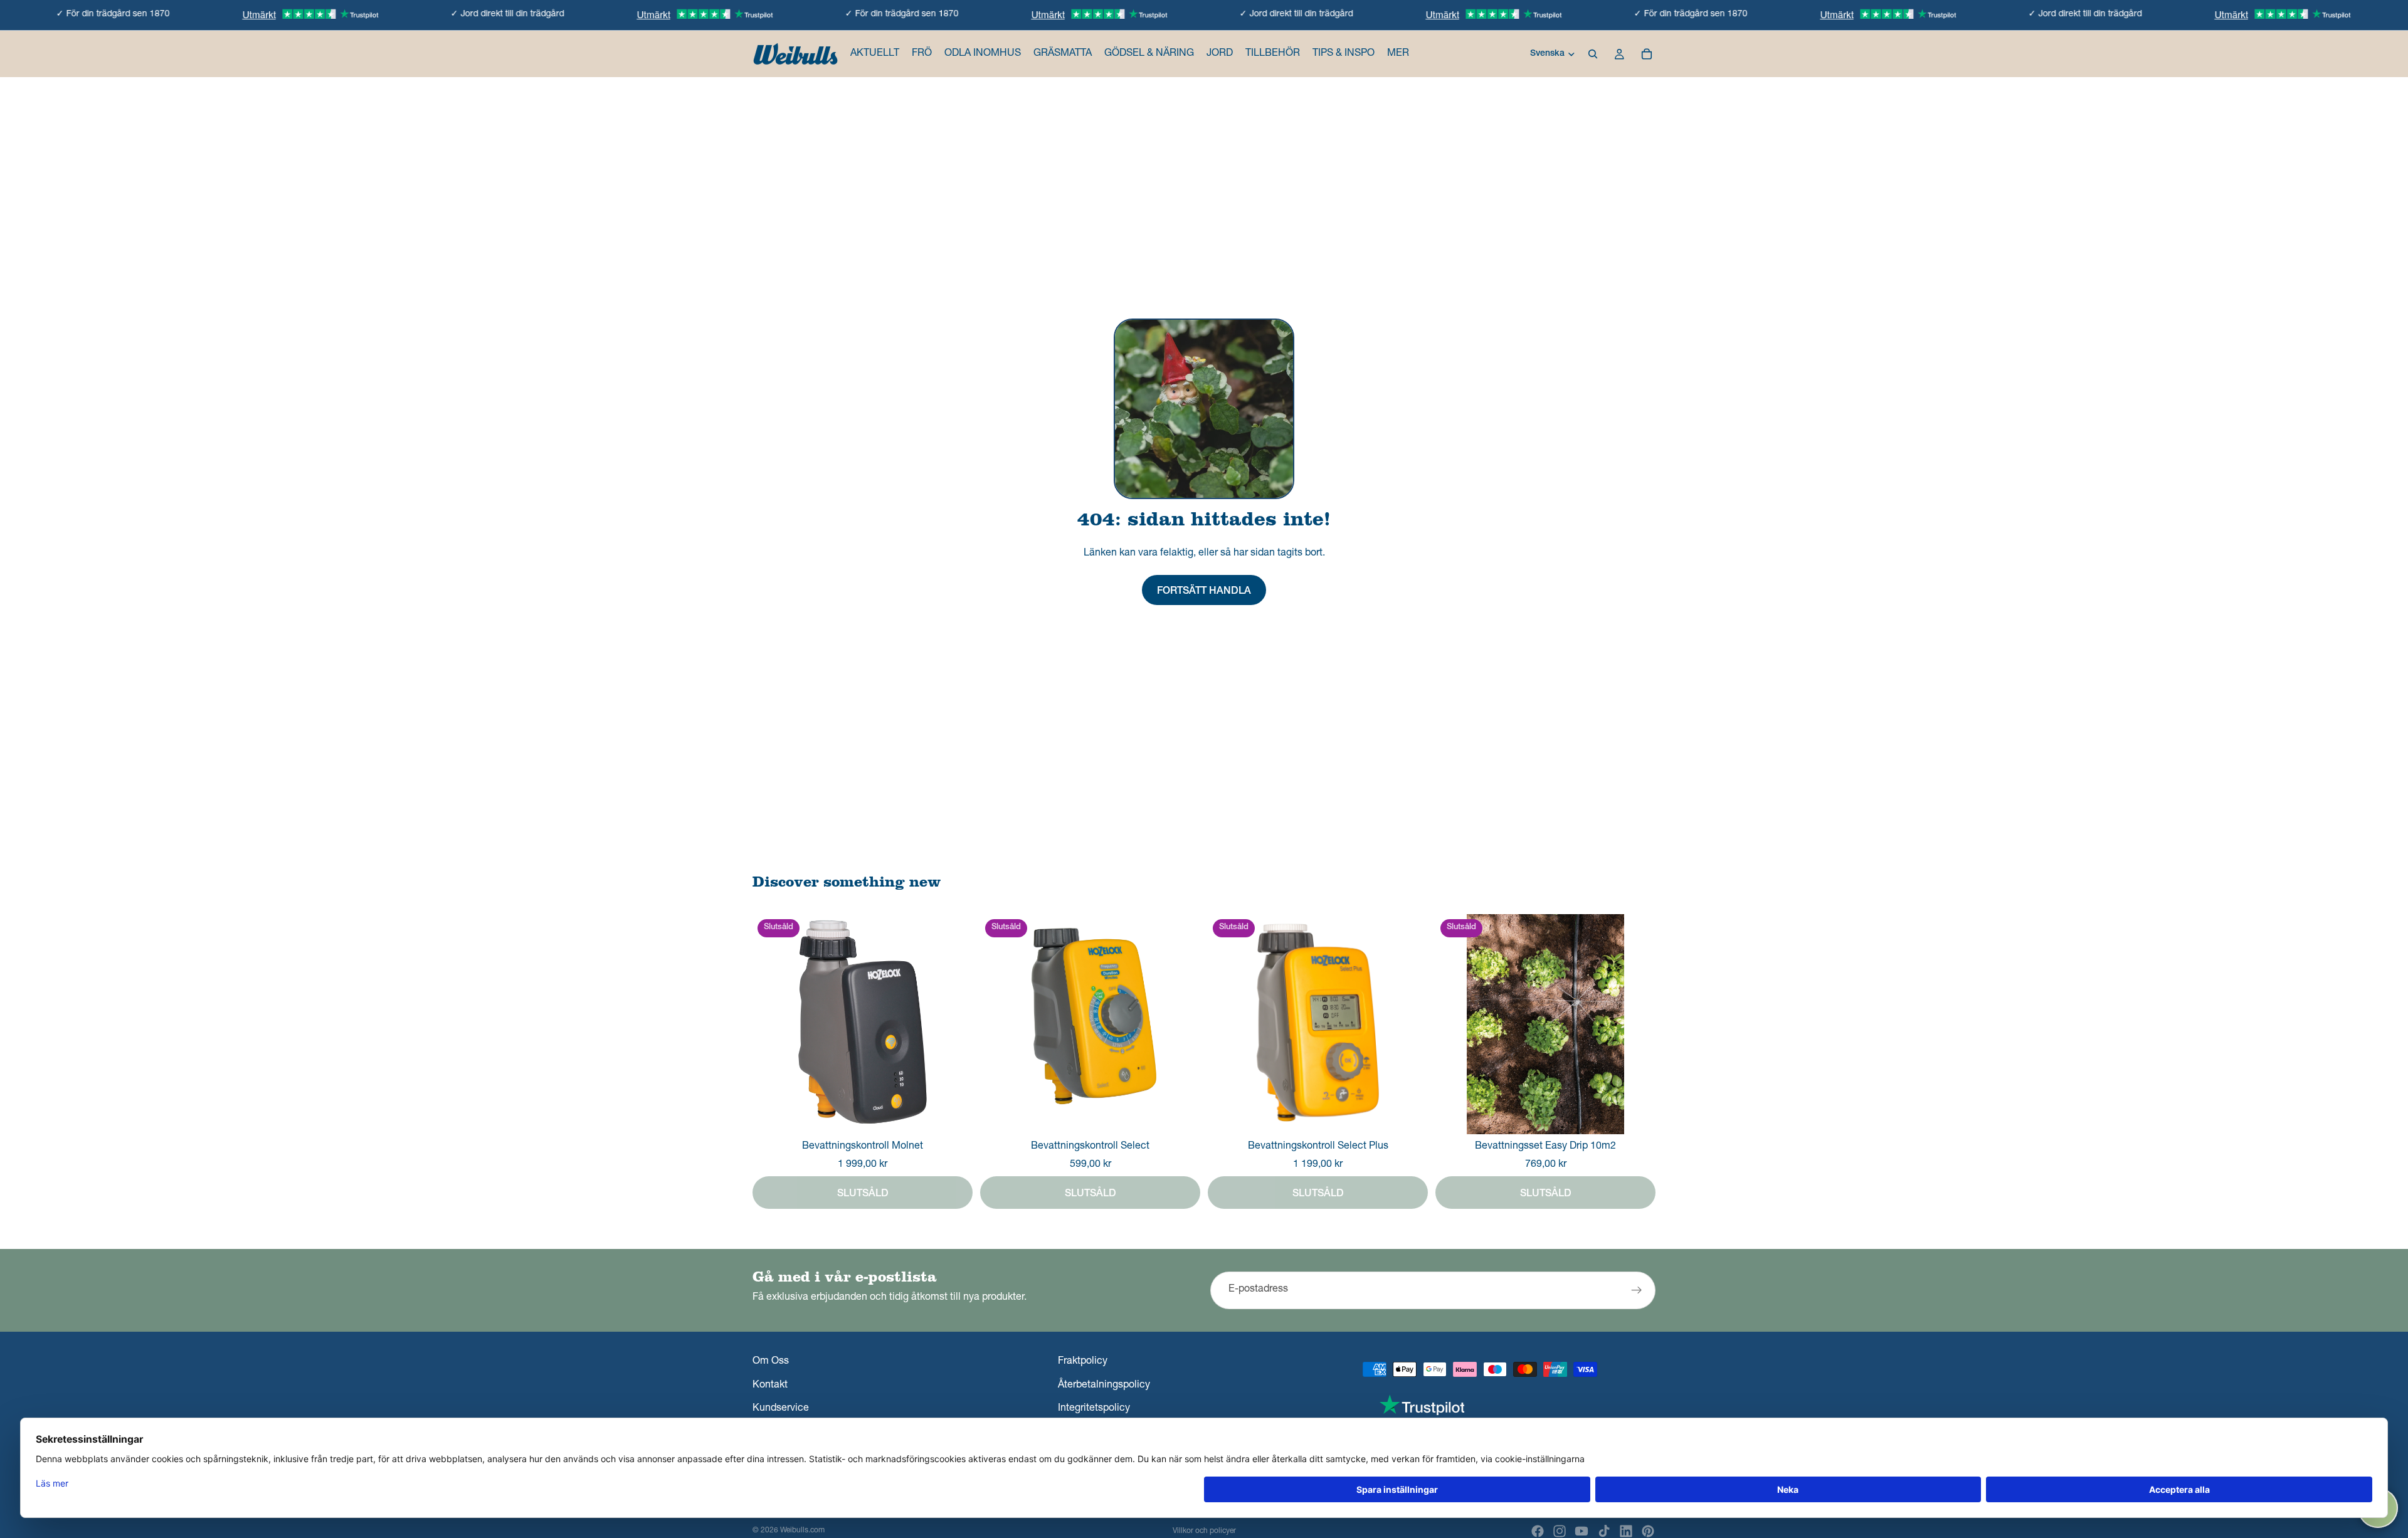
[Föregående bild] (1454, 1024)
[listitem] (1398, 54)
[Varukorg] (1647, 54)
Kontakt (770, 1386)
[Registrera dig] (1637, 1290)
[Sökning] (1593, 54)
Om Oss (771, 1362)
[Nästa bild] (1637, 1024)
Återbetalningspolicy (1104, 1386)
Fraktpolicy (1083, 1362)
